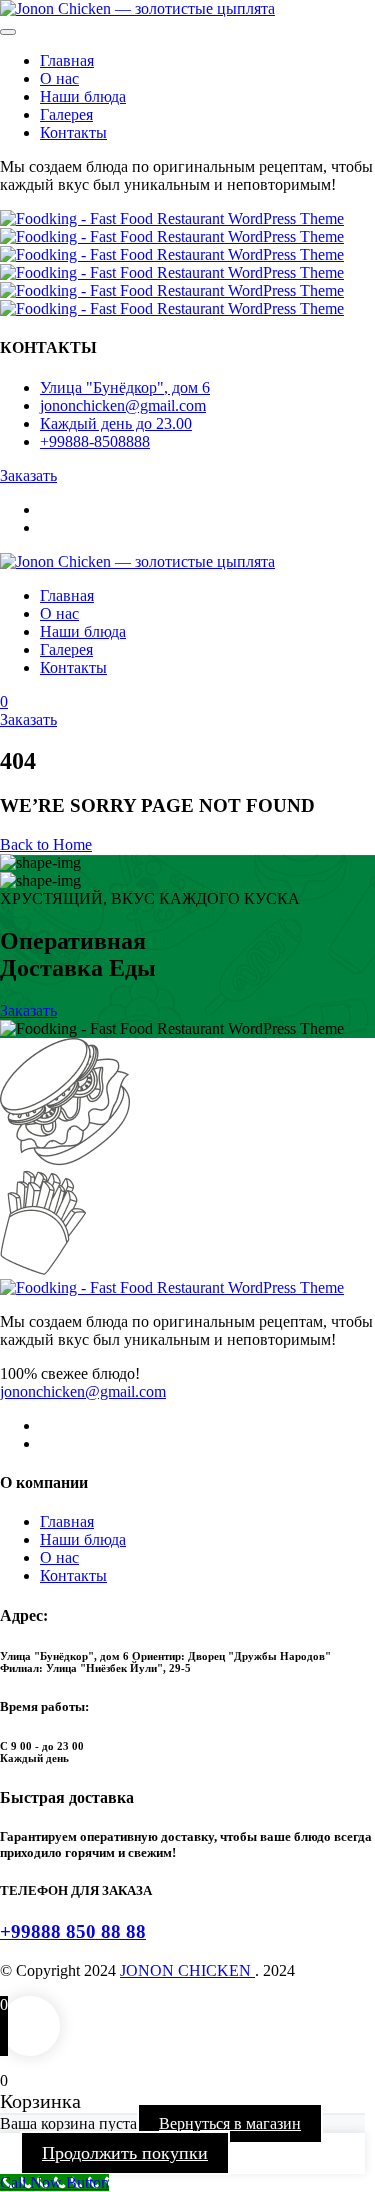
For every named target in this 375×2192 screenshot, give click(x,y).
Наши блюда (83, 96)
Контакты (73, 132)
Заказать (28, 719)
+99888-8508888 (95, 441)
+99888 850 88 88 (73, 1931)
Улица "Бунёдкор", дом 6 (125, 387)
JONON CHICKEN (187, 1970)
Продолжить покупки (125, 2153)
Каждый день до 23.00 (116, 423)
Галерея (66, 114)
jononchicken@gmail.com (83, 1391)
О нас (59, 78)
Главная (67, 60)
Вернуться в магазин (230, 2123)
